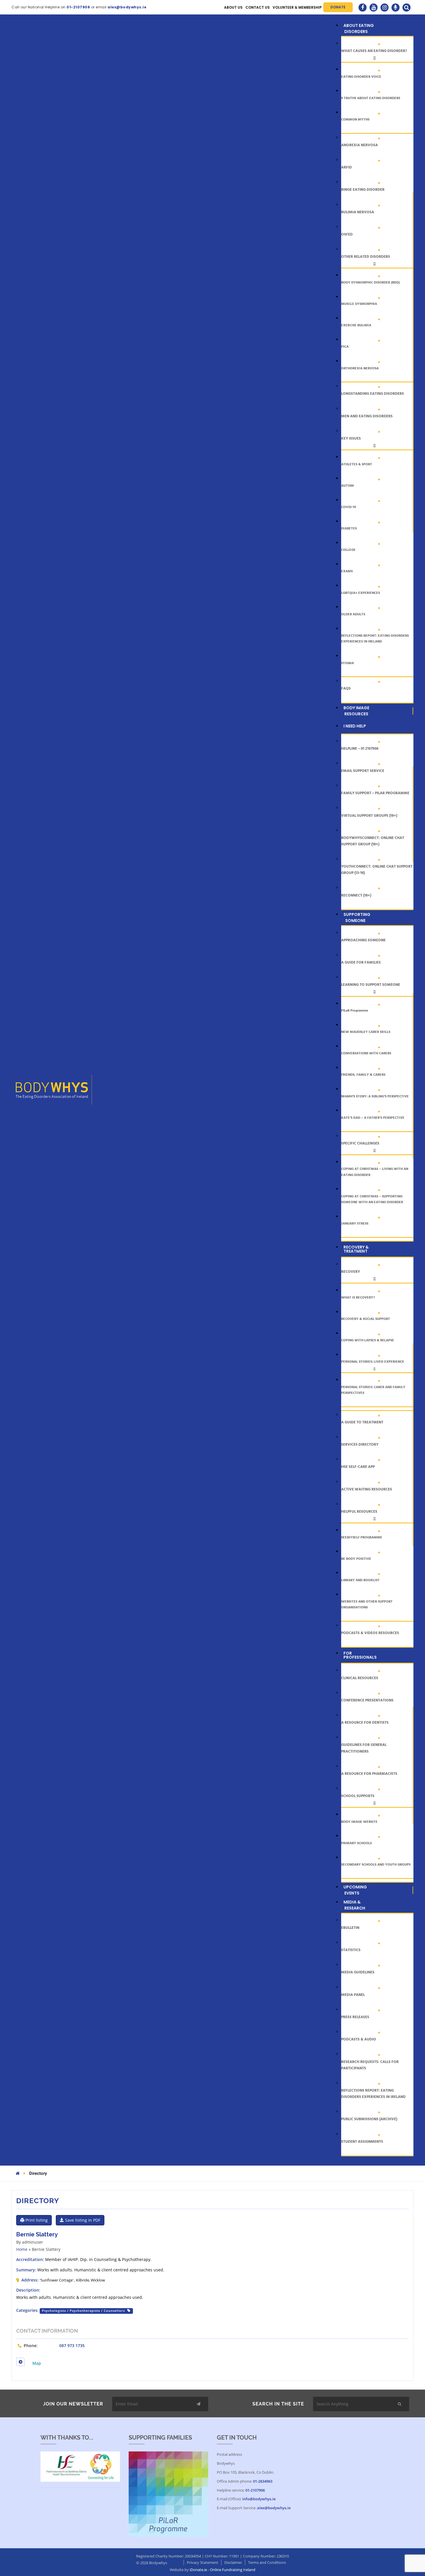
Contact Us (258, 7)
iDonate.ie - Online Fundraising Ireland (222, 2570)
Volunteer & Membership (297, 7)
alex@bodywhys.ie (274, 2508)
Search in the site (278, 2404)
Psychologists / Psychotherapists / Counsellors (83, 2311)
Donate (338, 7)
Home (22, 2249)
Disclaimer (233, 2562)
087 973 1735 (72, 2346)
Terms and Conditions (267, 2562)
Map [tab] (37, 2363)
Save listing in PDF (82, 2220)
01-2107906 (255, 2490)
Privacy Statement (203, 2562)
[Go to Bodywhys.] (18, 2173)
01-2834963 (263, 2481)
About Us (233, 7)
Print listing (36, 2220)
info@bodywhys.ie (259, 2499)
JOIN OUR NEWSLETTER (73, 2404)
